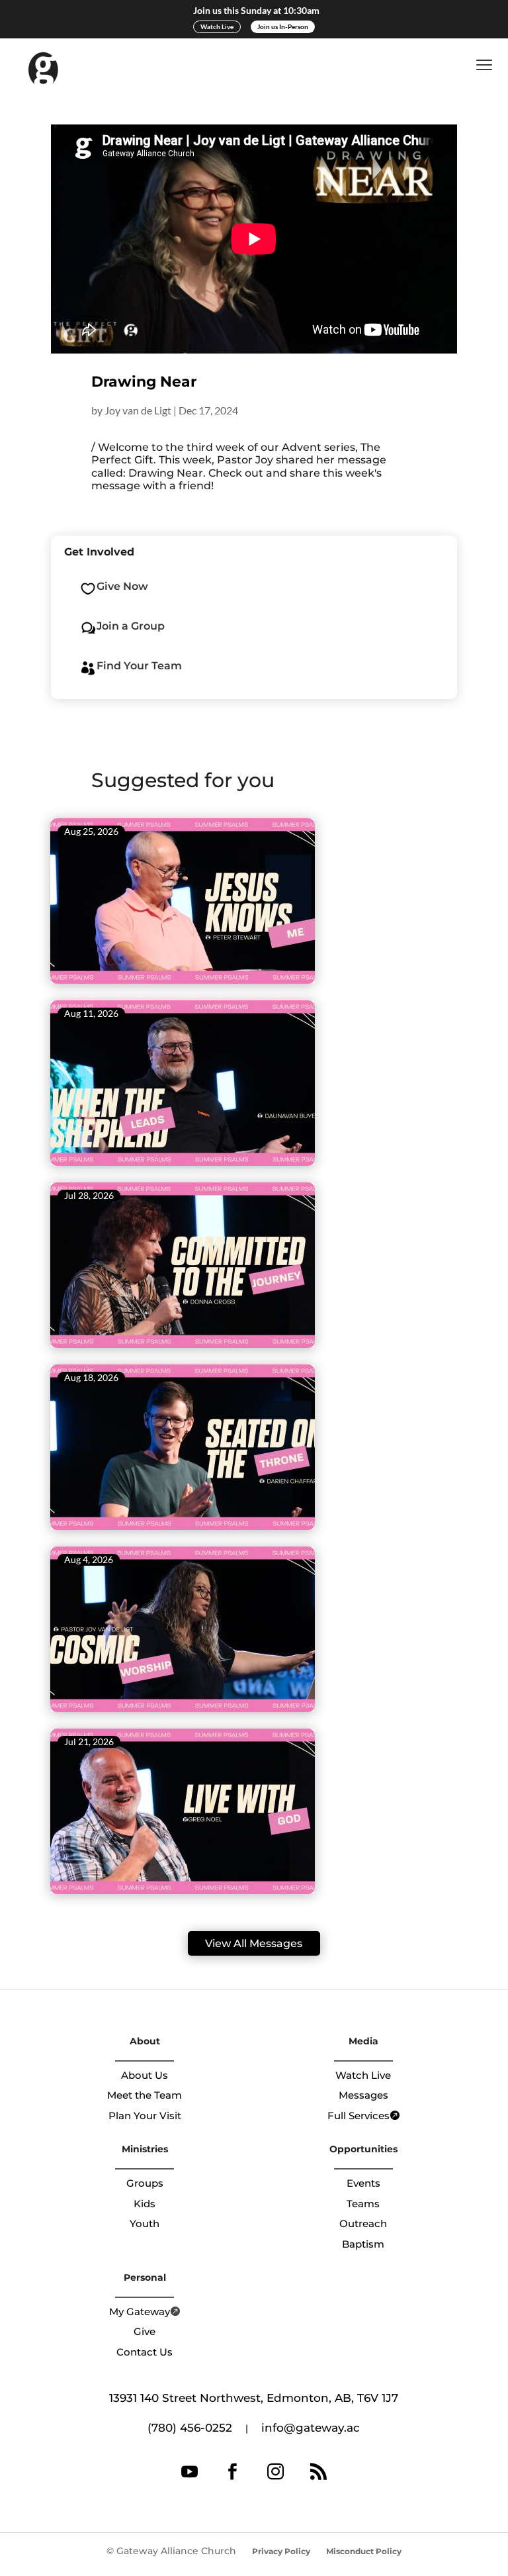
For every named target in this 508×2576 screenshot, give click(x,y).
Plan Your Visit (145, 2116)
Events (363, 2183)
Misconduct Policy (364, 2551)
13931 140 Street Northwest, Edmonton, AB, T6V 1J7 (254, 2398)
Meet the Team (145, 2095)
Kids (145, 2204)
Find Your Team (139, 666)
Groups (145, 2183)
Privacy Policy (281, 2551)
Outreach (363, 2223)
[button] (487, 65)
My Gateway (140, 2312)
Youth (145, 2223)
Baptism (363, 2244)
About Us (145, 2075)
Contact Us (145, 2352)
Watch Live (217, 26)
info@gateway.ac (311, 2428)
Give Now (122, 586)
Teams (363, 2204)
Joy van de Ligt (138, 410)
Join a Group (131, 626)
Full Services (359, 2116)
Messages (363, 2095)
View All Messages (254, 1943)
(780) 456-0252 (190, 2428)
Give (145, 2331)
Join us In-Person (283, 26)
